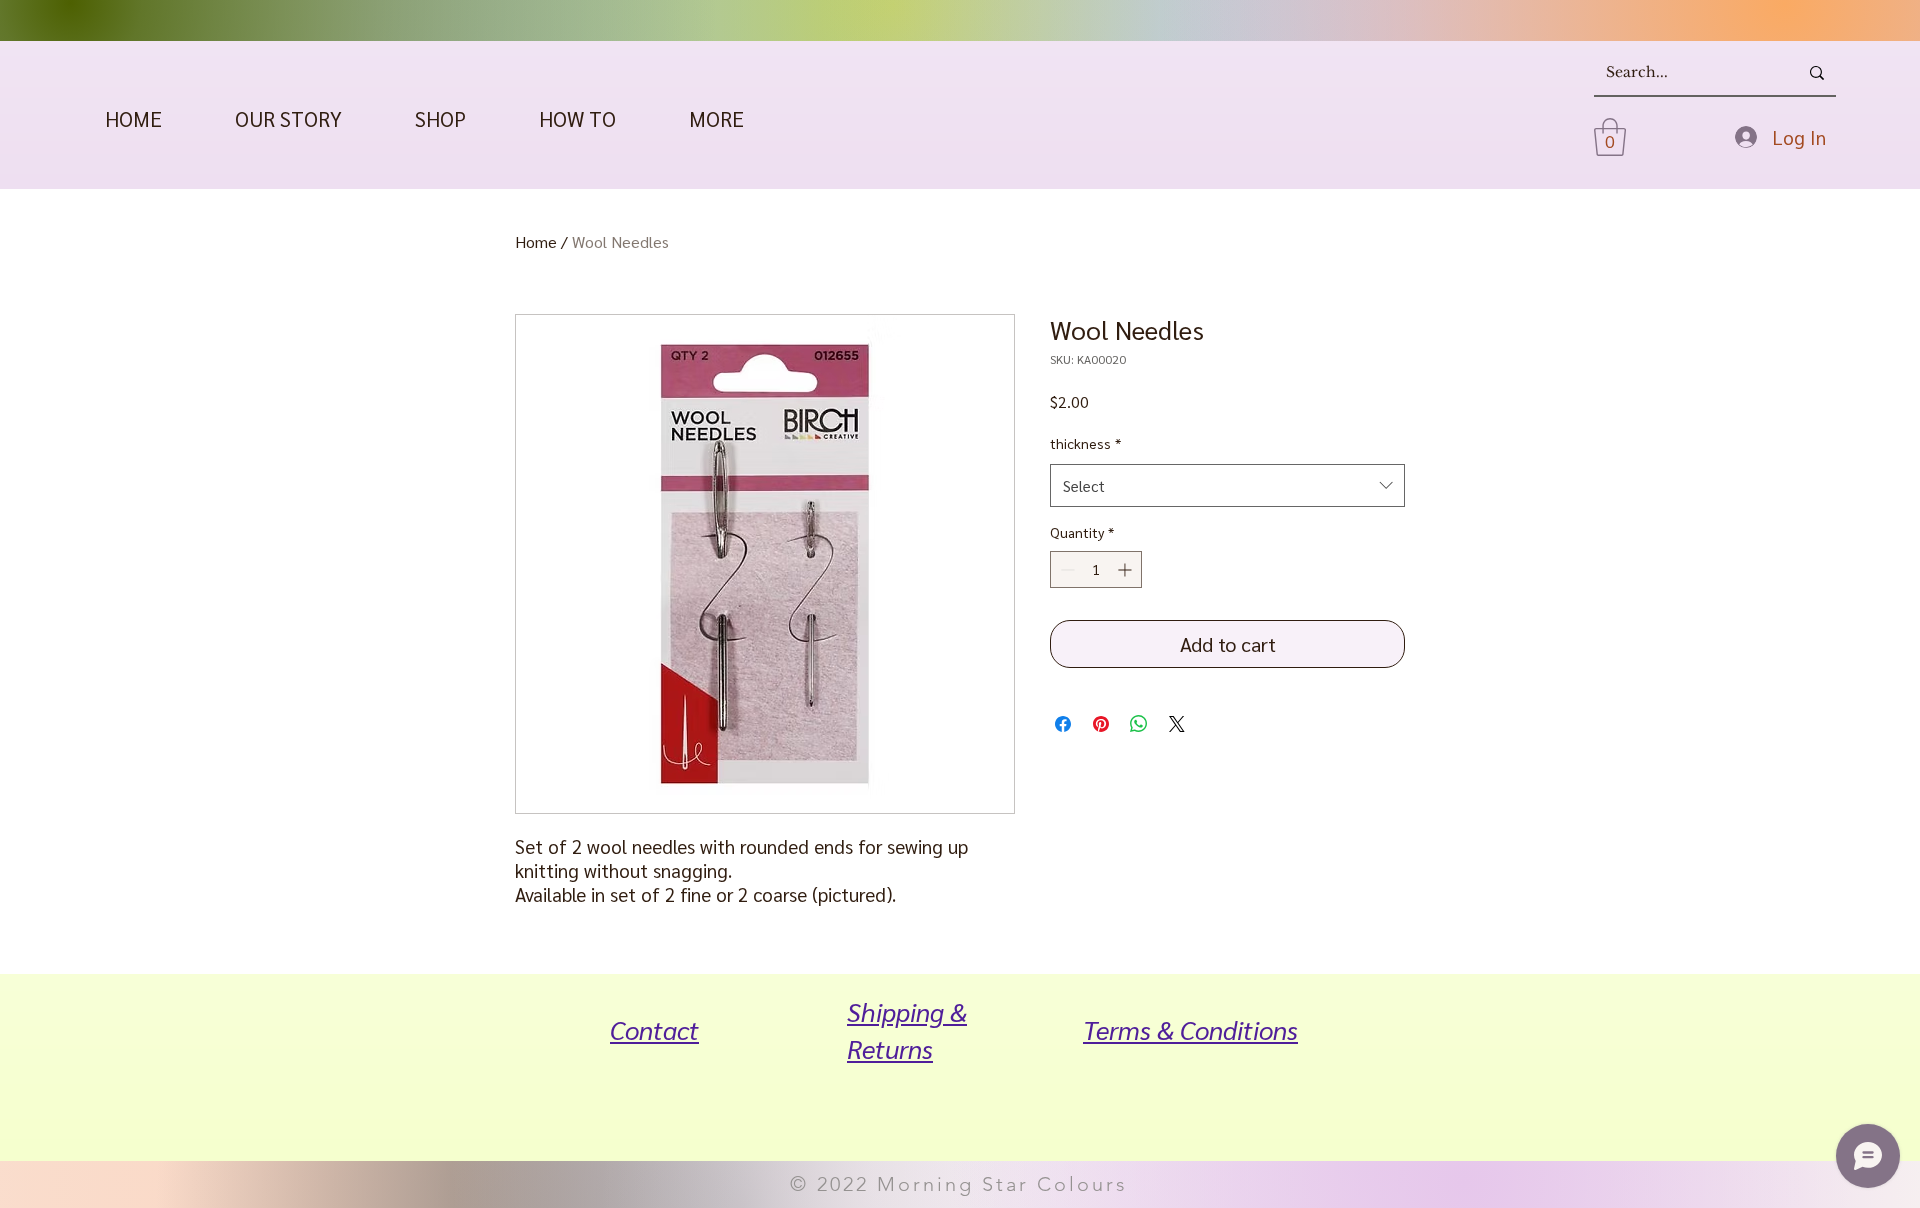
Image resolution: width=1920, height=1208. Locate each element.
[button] (440, 118)
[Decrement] (1065, 569)
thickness (1085, 443)
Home (536, 241)
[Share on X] (1177, 724)
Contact (654, 1029)
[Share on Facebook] (1063, 724)
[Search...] (1817, 73)
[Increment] (1126, 569)
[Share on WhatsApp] (1139, 724)
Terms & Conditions (1190, 1029)
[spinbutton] (1096, 569)
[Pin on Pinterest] (1101, 724)
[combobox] (1227, 486)
